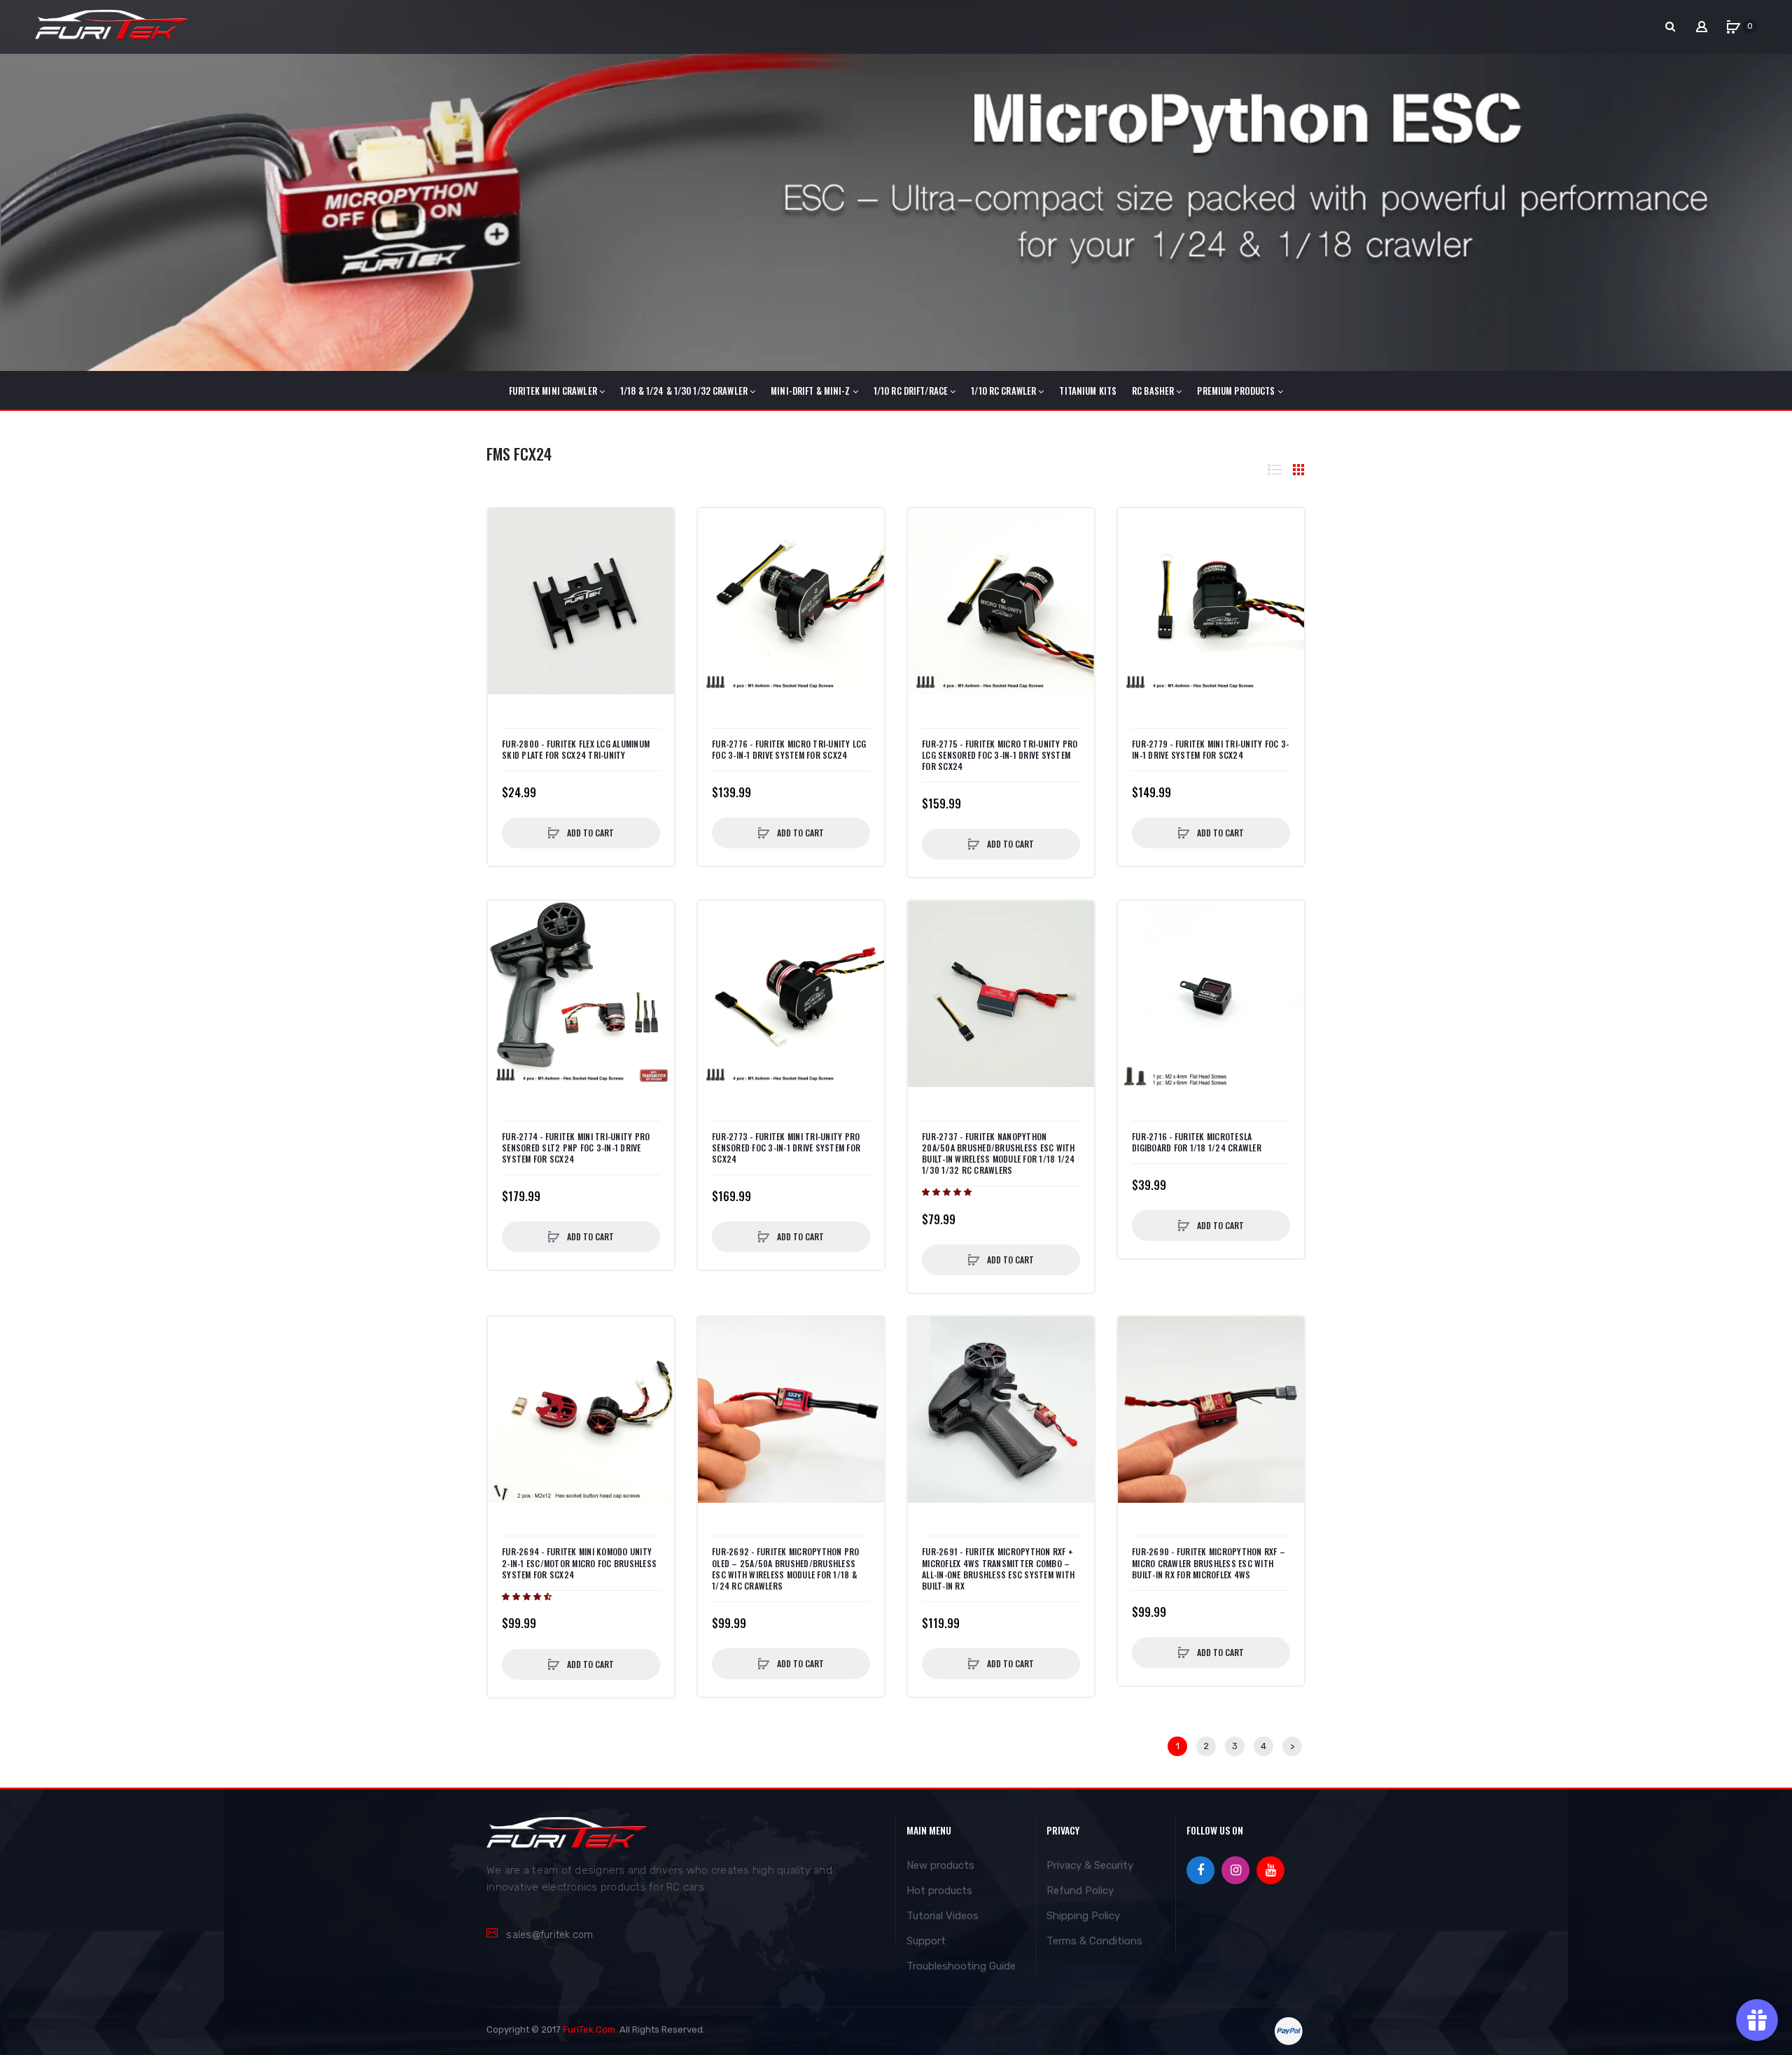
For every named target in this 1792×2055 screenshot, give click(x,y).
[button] (948, 1192)
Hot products (939, 1891)
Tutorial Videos (943, 1916)
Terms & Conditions (1094, 1941)
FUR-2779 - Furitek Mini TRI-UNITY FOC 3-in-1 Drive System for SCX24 (1210, 750)
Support (926, 1941)
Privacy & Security (1090, 1865)
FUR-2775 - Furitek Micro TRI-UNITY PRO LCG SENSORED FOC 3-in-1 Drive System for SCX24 (1000, 755)
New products (940, 1865)
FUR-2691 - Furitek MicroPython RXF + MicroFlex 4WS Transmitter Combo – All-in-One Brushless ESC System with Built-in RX (998, 1569)
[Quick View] (505, 554)
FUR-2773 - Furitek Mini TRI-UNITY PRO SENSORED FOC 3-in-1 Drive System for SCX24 (786, 1148)
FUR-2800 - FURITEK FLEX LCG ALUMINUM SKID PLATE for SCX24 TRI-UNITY (576, 750)
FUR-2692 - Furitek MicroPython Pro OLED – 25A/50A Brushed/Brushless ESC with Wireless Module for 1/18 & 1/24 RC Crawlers (786, 1569)
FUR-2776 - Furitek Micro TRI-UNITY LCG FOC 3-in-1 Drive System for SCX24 (789, 750)
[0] (1733, 27)
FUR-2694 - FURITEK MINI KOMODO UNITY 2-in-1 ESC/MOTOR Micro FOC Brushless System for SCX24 (579, 1563)
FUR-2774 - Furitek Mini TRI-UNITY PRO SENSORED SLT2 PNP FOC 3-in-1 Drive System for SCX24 (576, 1148)
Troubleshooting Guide (961, 1966)
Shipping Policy (1083, 1916)
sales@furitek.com (549, 1935)
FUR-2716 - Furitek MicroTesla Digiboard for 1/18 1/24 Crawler (1197, 1142)
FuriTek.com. (590, 2029)
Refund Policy (1080, 1891)
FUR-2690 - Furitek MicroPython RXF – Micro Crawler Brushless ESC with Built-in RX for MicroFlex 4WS (1209, 1563)
